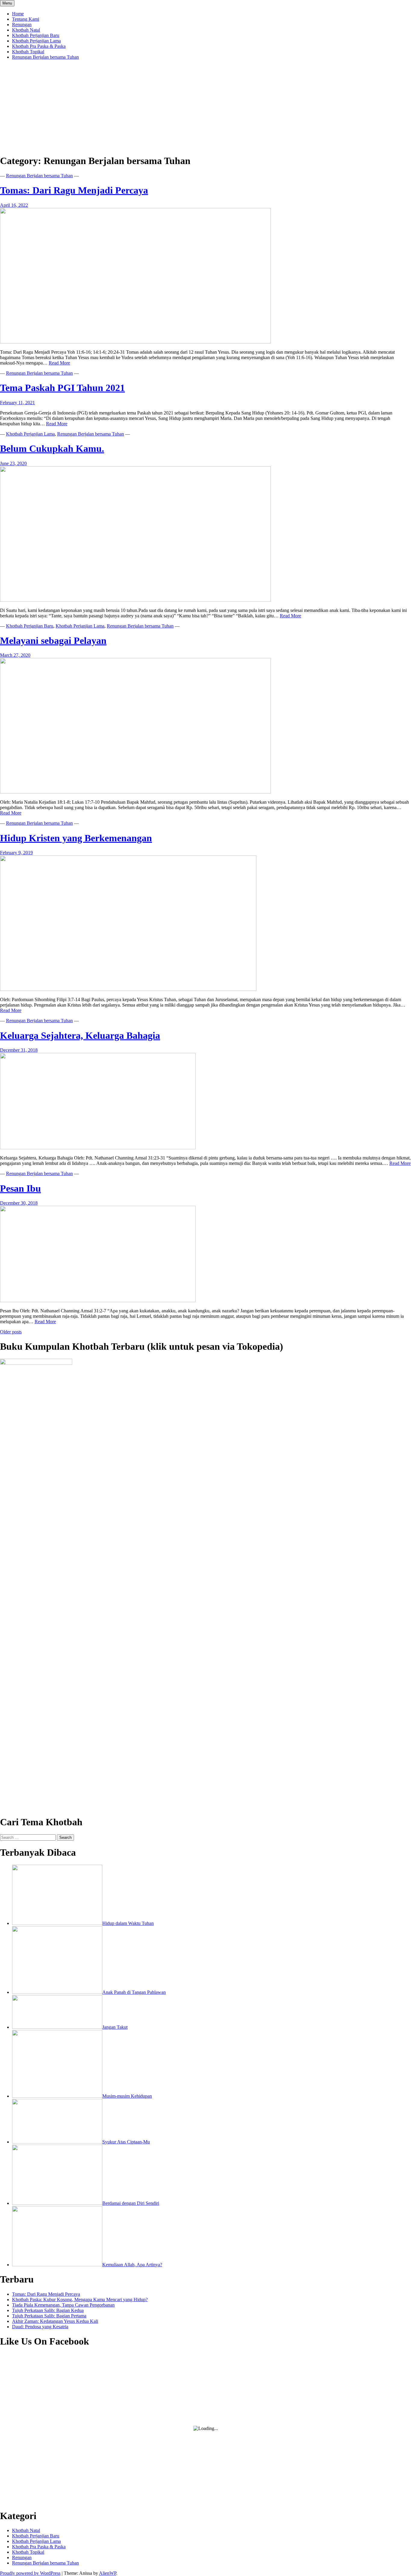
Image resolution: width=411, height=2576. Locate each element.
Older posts (11, 1332)
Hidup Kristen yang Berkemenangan (76, 838)
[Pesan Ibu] (98, 1300)
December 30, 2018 (19, 1203)
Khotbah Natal (26, 30)
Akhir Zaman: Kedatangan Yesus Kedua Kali (55, 2321)
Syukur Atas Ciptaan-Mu (126, 2142)
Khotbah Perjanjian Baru (36, 35)
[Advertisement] (205, 107)
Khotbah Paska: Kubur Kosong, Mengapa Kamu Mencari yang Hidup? (80, 2300)
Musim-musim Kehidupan (127, 2096)
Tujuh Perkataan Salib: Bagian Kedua (48, 2310)
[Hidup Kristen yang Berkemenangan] (128, 989)
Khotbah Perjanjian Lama (36, 41)
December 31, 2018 (19, 1050)
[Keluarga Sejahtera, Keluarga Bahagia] (98, 1148)
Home (18, 14)
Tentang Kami (26, 19)
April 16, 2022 (14, 205)
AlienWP (108, 2573)
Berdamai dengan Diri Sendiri (131, 2203)
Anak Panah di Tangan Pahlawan (134, 1992)
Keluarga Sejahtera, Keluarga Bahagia (80, 1035)
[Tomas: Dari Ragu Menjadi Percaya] (135, 342)
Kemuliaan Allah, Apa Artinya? (132, 2265)
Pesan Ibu (20, 1188)
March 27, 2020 (15, 655)
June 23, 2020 (13, 463)
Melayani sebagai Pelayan (53, 641)
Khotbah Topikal (28, 52)
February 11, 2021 (17, 403)
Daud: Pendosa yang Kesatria (40, 2327)
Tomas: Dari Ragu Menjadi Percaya (74, 190)
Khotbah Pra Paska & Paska (39, 46)
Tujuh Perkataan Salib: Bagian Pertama (49, 2316)
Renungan (22, 25)
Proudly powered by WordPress (30, 2573)
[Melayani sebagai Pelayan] (135, 792)
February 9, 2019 (16, 853)
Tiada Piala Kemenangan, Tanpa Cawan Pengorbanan (63, 2305)
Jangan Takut (115, 2027)
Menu (7, 3)
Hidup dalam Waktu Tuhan (128, 1923)
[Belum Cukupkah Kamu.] (135, 600)
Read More (59, 363)
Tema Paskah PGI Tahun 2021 (62, 388)
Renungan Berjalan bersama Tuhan (45, 57)
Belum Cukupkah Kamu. (52, 448)
